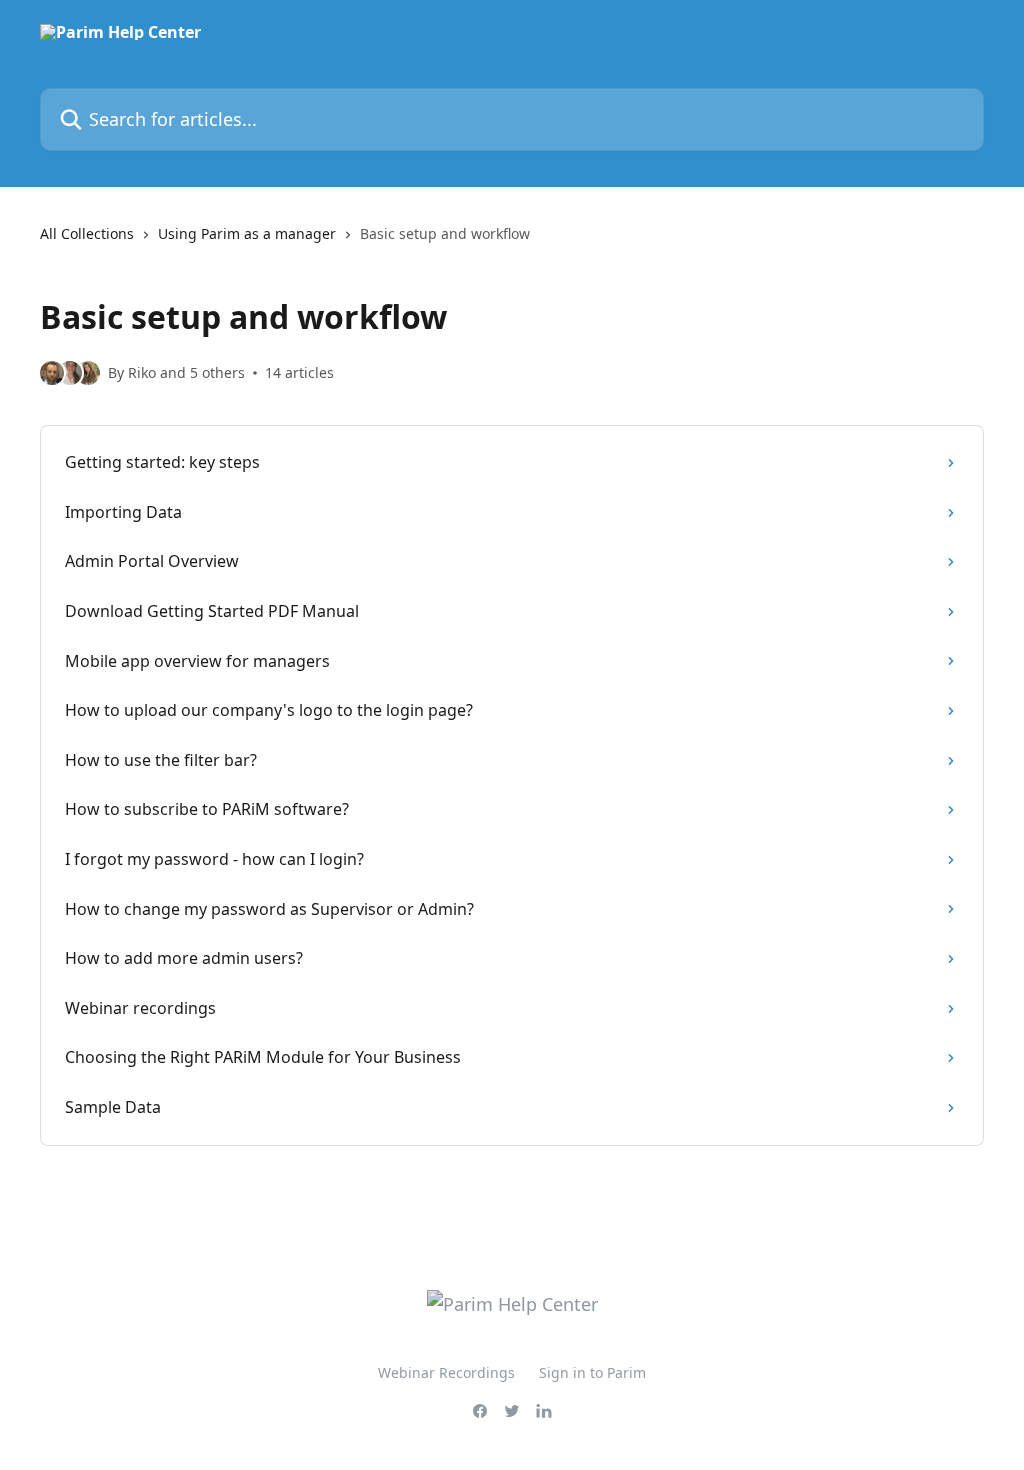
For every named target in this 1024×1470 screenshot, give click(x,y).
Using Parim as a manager (247, 233)
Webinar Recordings (446, 1372)
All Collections (87, 233)
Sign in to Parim (592, 1372)
